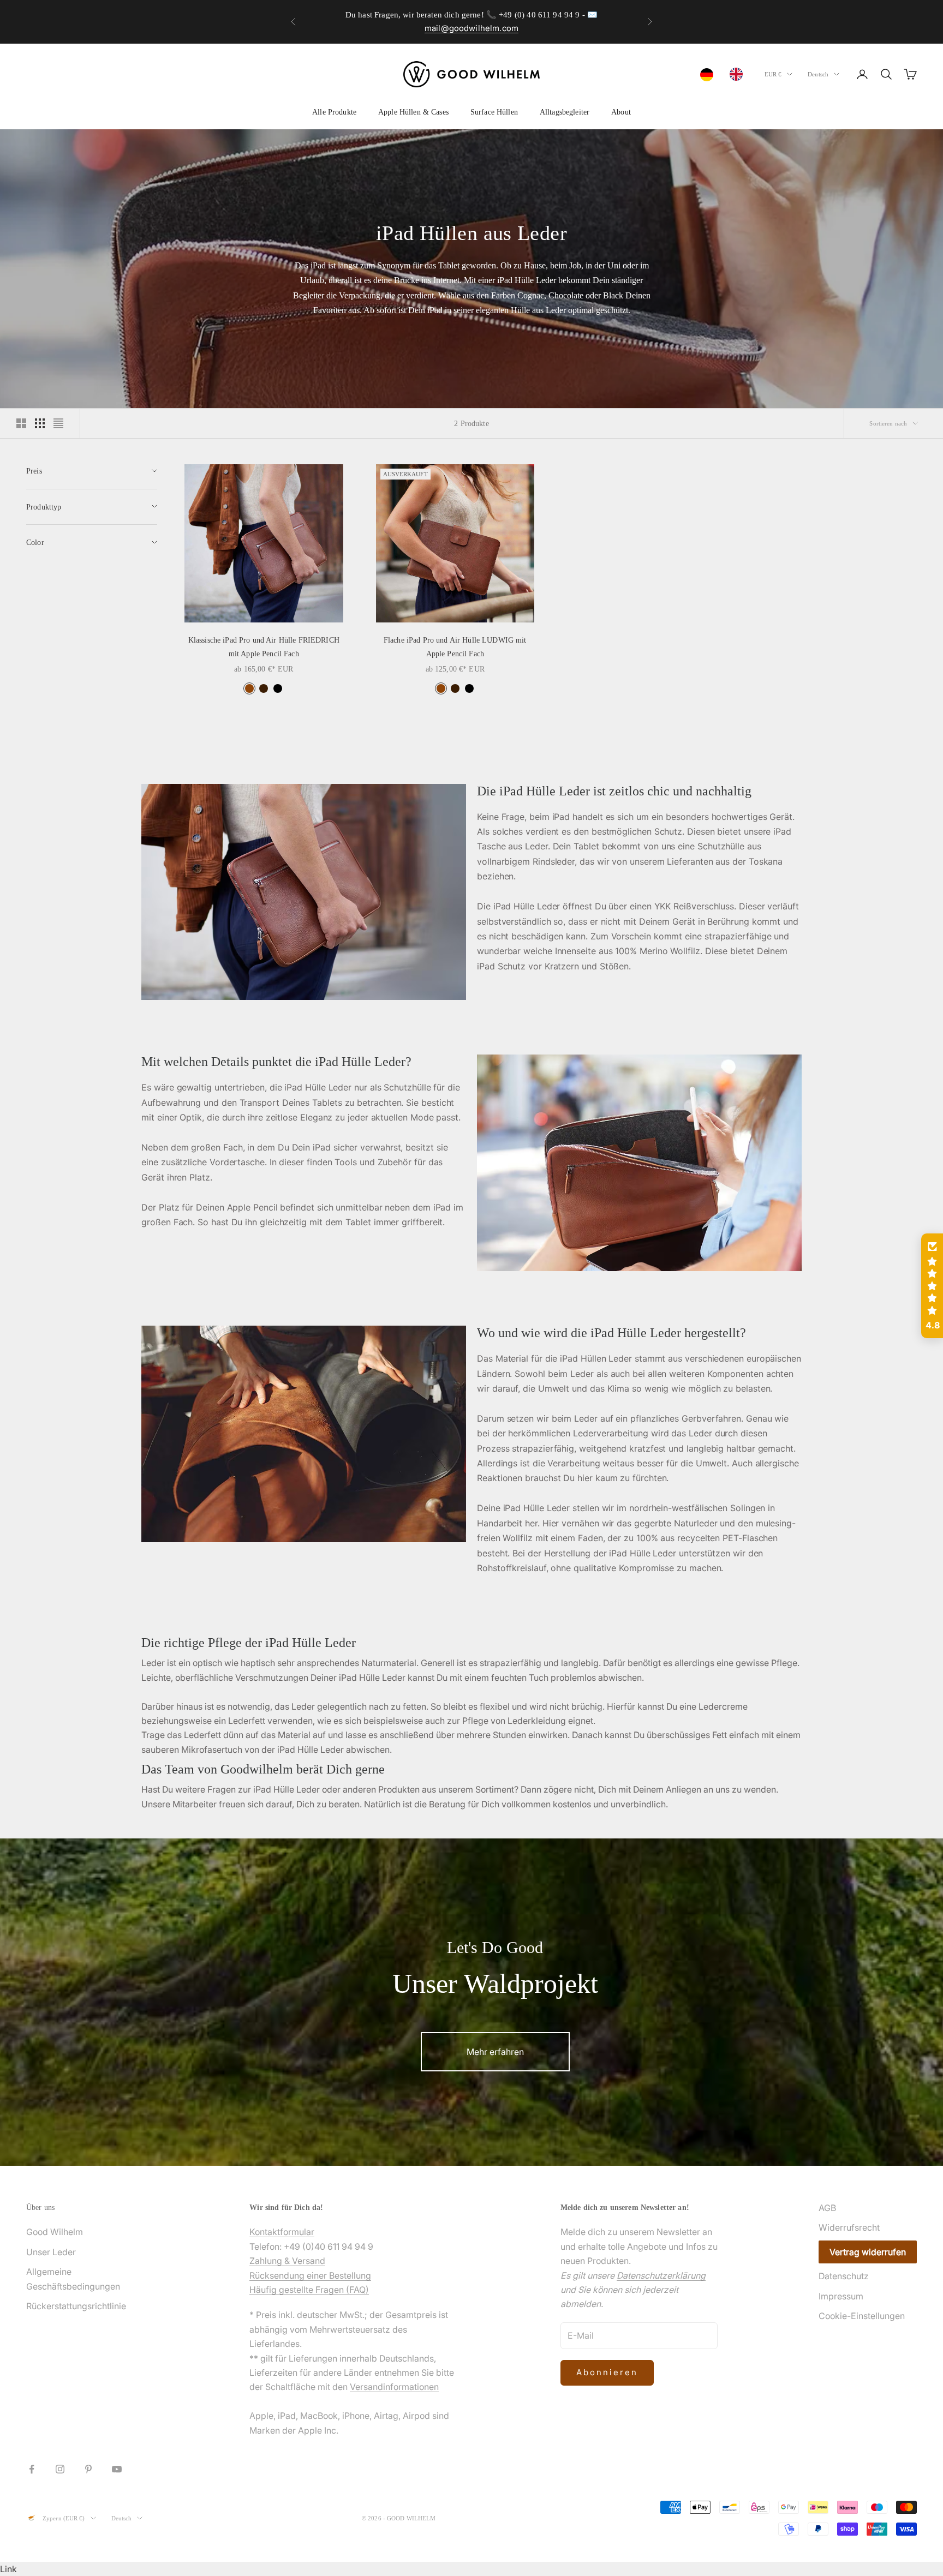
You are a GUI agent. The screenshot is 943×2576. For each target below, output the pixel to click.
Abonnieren (607, 2372)
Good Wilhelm (55, 2232)
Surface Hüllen (494, 112)
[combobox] (709, 75)
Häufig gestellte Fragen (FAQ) (309, 2290)
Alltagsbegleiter (565, 112)
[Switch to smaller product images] (40, 423)
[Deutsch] (709, 75)
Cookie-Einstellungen (862, 2316)
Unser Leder (51, 2252)
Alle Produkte (334, 112)
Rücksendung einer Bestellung (310, 2275)
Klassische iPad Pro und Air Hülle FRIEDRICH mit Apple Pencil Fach (264, 646)
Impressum (841, 2296)
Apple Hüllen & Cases (413, 112)
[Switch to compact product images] (58, 423)
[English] (739, 74)
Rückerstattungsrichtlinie (76, 2306)
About (621, 112)
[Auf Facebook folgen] (32, 2469)
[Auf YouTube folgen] (117, 2469)
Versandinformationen (394, 2387)
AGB (827, 2208)
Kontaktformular (282, 2232)
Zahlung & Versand (287, 2261)
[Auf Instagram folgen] (60, 2469)
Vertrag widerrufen (868, 2252)
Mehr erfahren (495, 2052)
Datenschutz (844, 2276)
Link (8, 2569)
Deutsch (818, 74)
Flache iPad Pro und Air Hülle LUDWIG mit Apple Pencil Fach (455, 646)
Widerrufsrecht (849, 2227)
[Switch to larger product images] (21, 423)
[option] (739, 74)
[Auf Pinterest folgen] (88, 2469)
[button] (932, 1286)
